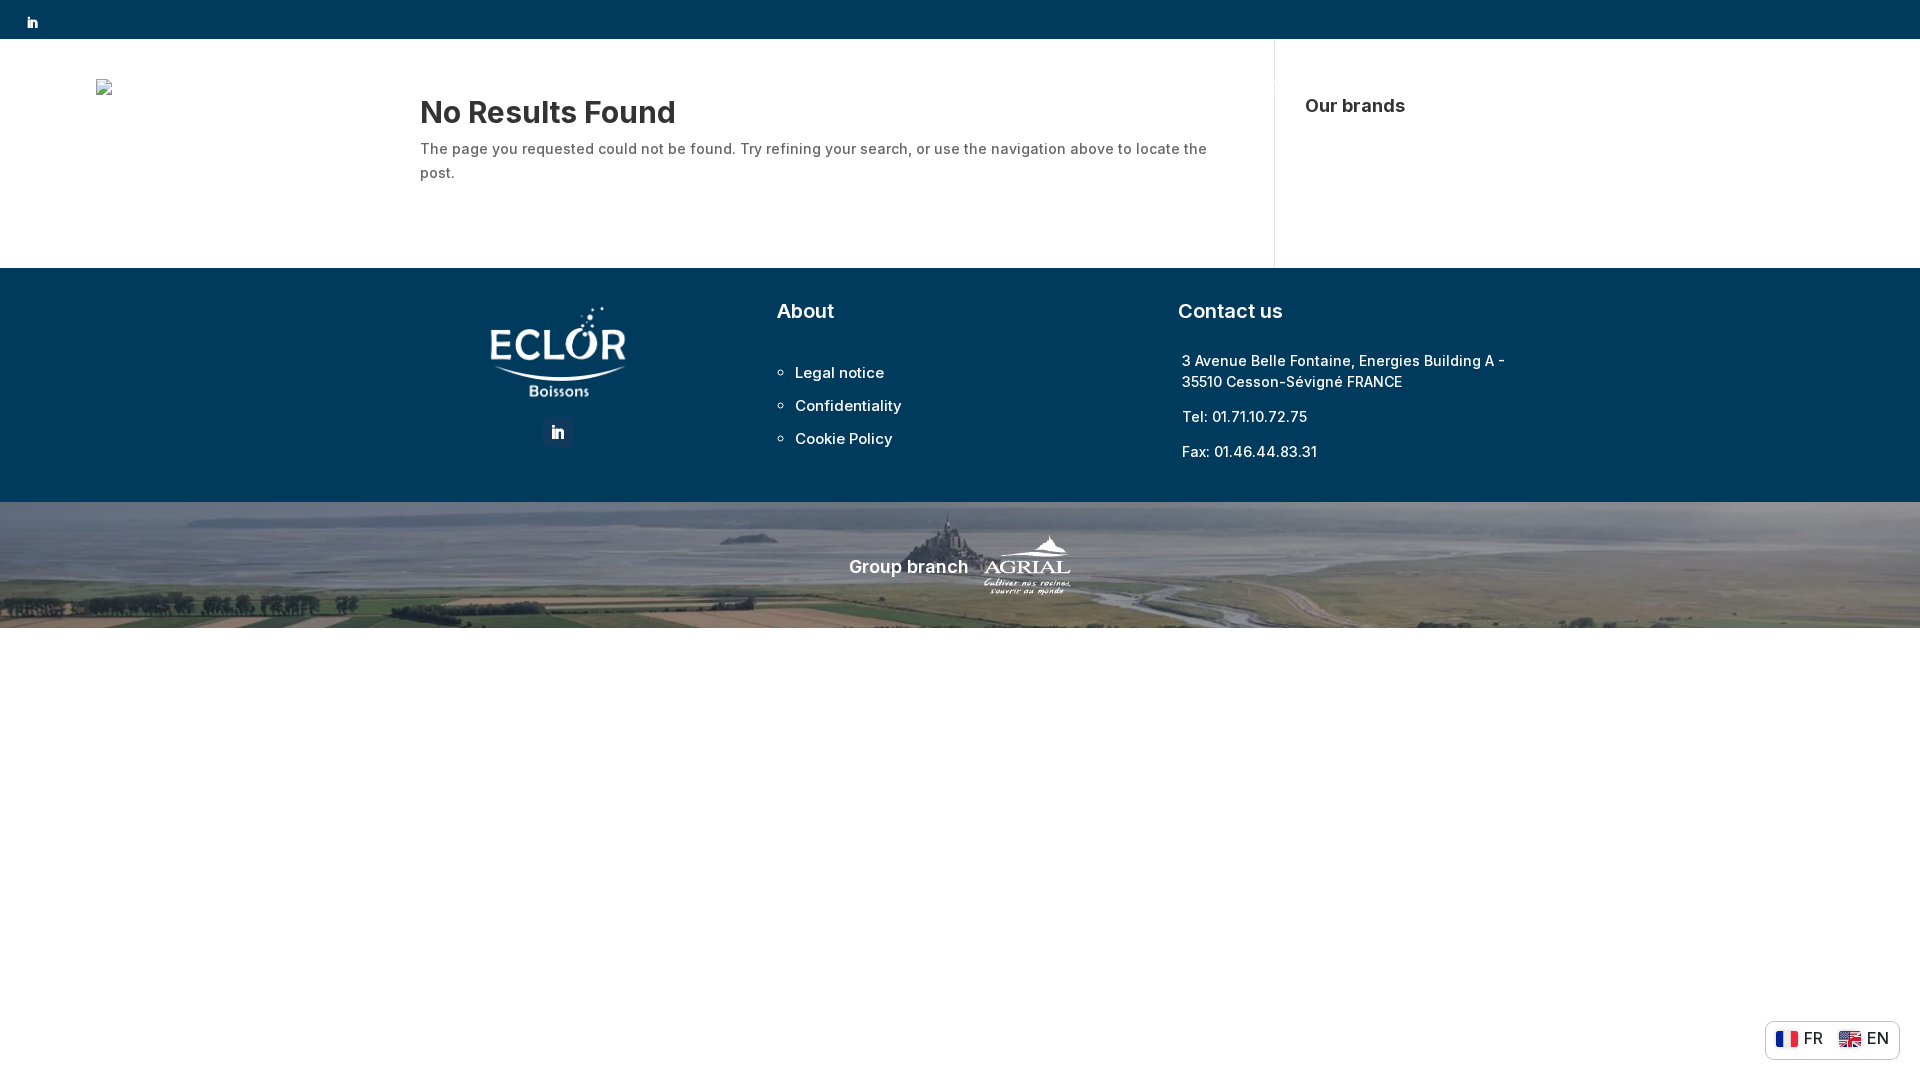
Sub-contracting (1549, 86)
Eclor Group (1271, 86)
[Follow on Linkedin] (32, 23)
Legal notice (839, 372)
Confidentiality (848, 405)
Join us (1680, 86)
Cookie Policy (844, 438)
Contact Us (1771, 86)
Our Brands (1402, 86)
